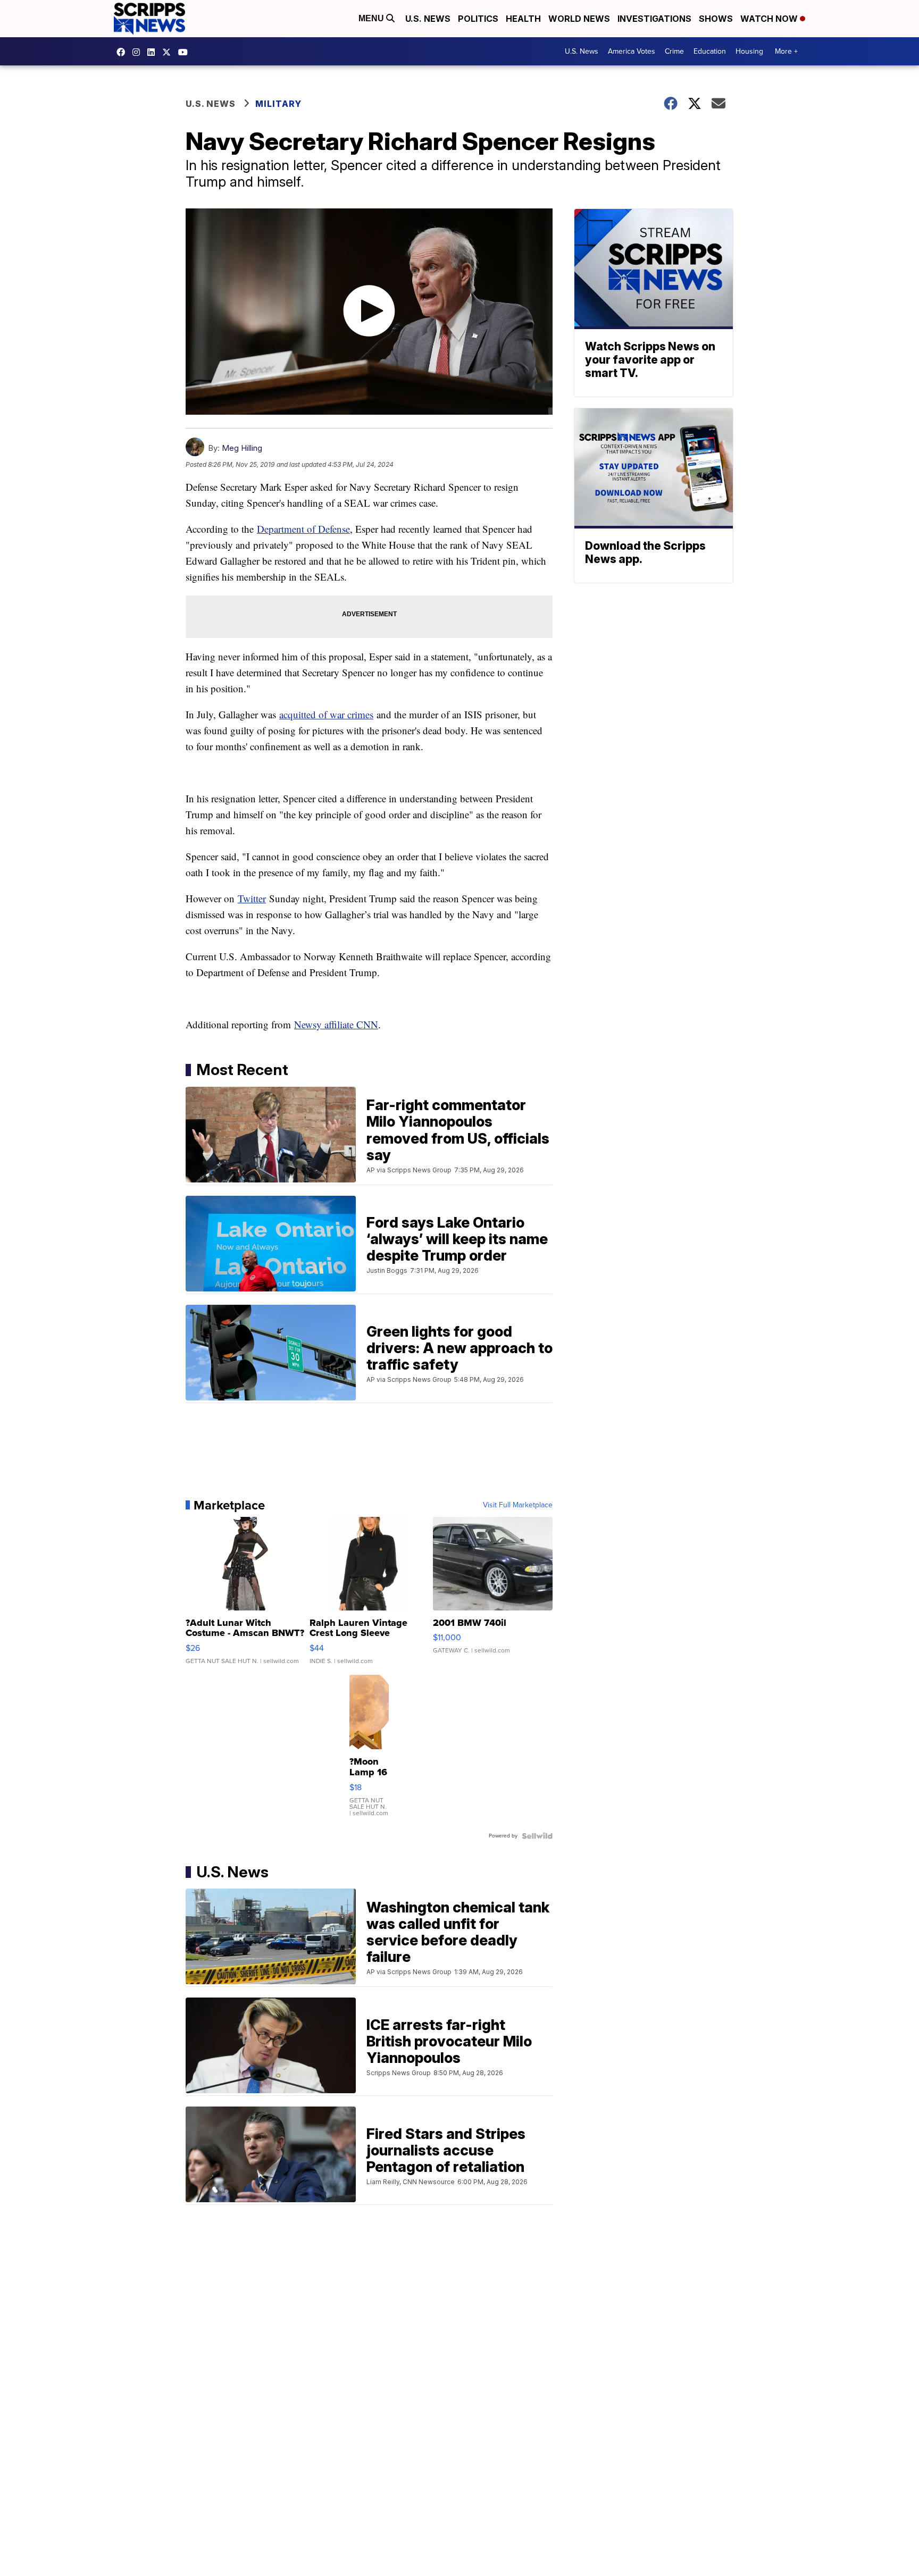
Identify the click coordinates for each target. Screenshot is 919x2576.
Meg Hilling (242, 448)
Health (523, 19)
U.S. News (428, 19)
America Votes (632, 51)
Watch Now (770, 19)
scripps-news (154, 52)
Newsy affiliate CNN (336, 1024)
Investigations (654, 19)
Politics (478, 19)
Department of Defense (303, 529)
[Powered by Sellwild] (537, 1836)
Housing (749, 51)
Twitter (252, 898)
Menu (372, 18)
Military (278, 104)
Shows (716, 19)
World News (579, 19)
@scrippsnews (186, 52)
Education (710, 51)
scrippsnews (123, 52)
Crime (674, 51)
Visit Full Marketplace (518, 1505)
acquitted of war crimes (326, 714)
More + (786, 51)
